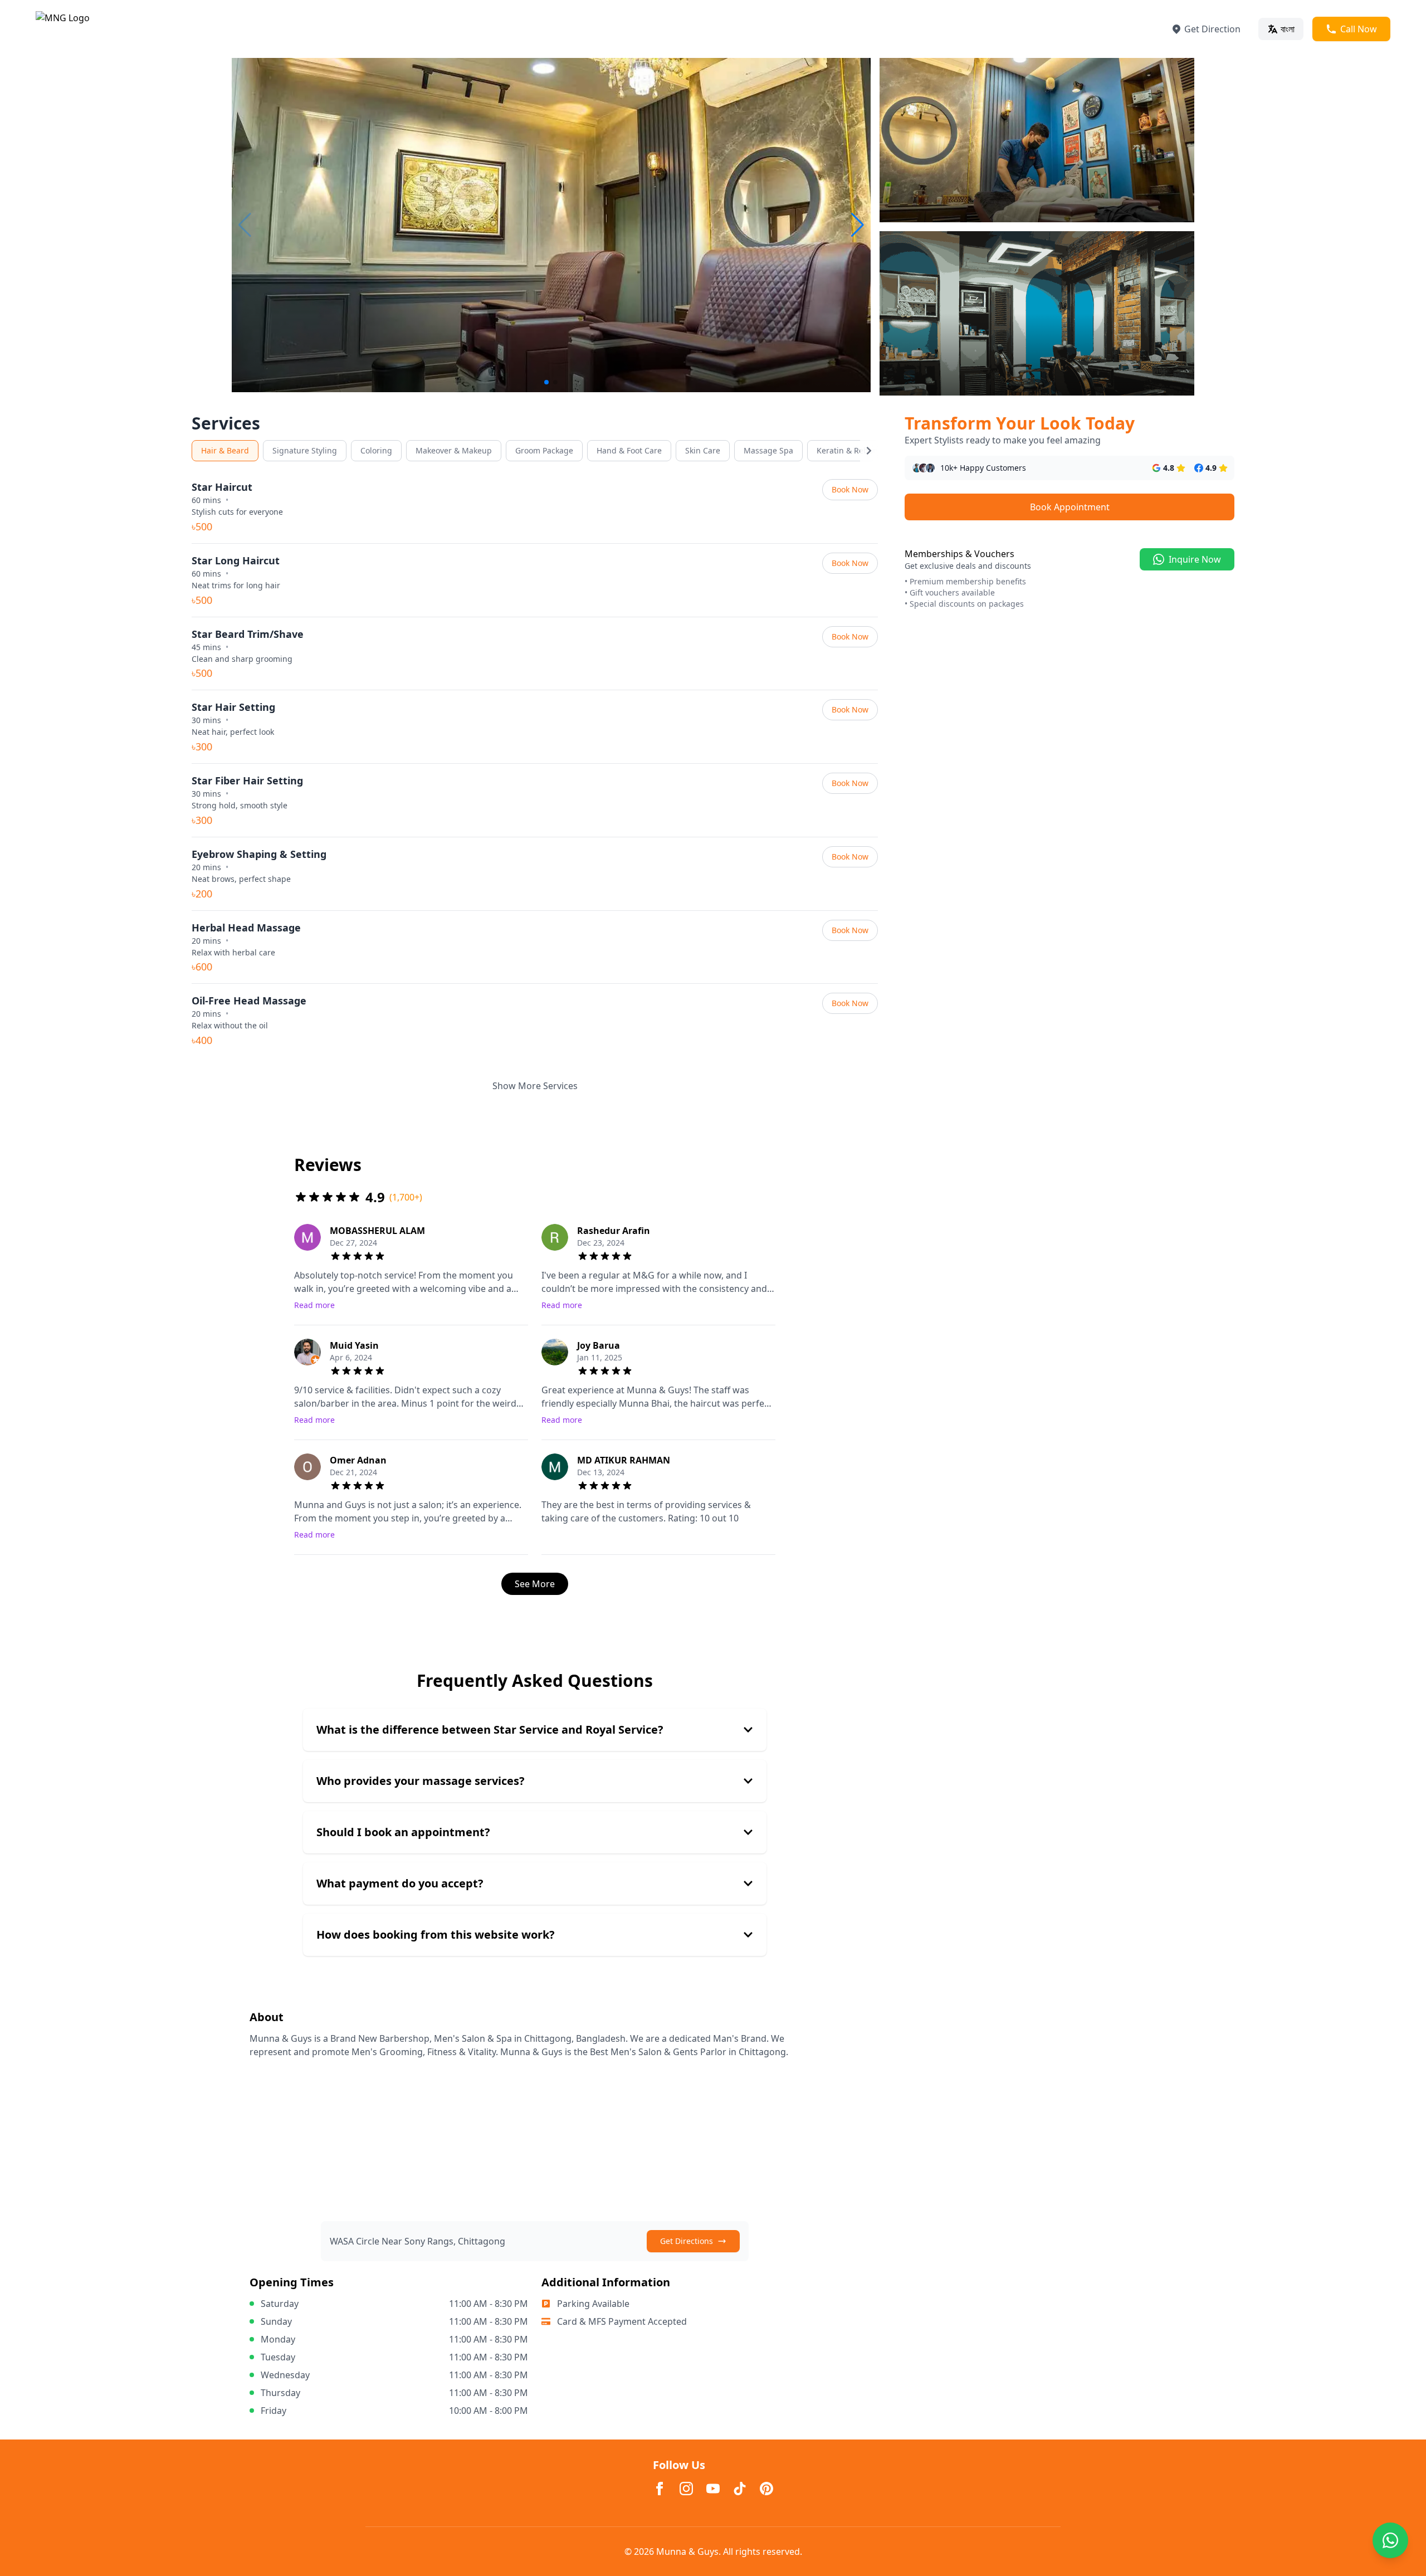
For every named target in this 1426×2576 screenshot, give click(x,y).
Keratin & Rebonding (856, 450)
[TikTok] (740, 2489)
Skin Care (703, 450)
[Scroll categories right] (869, 451)
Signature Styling (305, 450)
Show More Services (535, 1086)
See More (535, 1584)
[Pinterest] (766, 2489)
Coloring (376, 450)
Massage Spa (768, 450)
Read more (314, 1305)
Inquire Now (1195, 559)
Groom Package (544, 450)
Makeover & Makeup (454, 450)
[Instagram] (686, 2489)
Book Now (850, 489)
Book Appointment (1070, 507)
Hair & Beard (225, 450)
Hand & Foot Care (629, 450)
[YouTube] (713, 2489)
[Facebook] (660, 2489)
